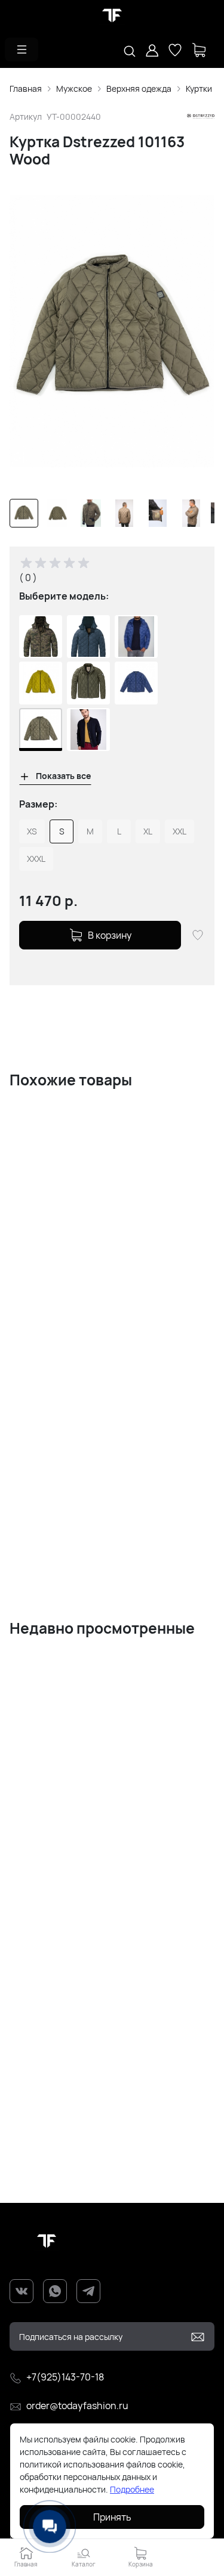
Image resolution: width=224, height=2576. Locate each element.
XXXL (36, 859)
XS (32, 831)
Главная (26, 89)
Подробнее (132, 2489)
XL (148, 831)
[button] (22, 49)
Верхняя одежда (139, 89)
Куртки (199, 89)
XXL (179, 831)
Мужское (74, 89)
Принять (112, 2517)
